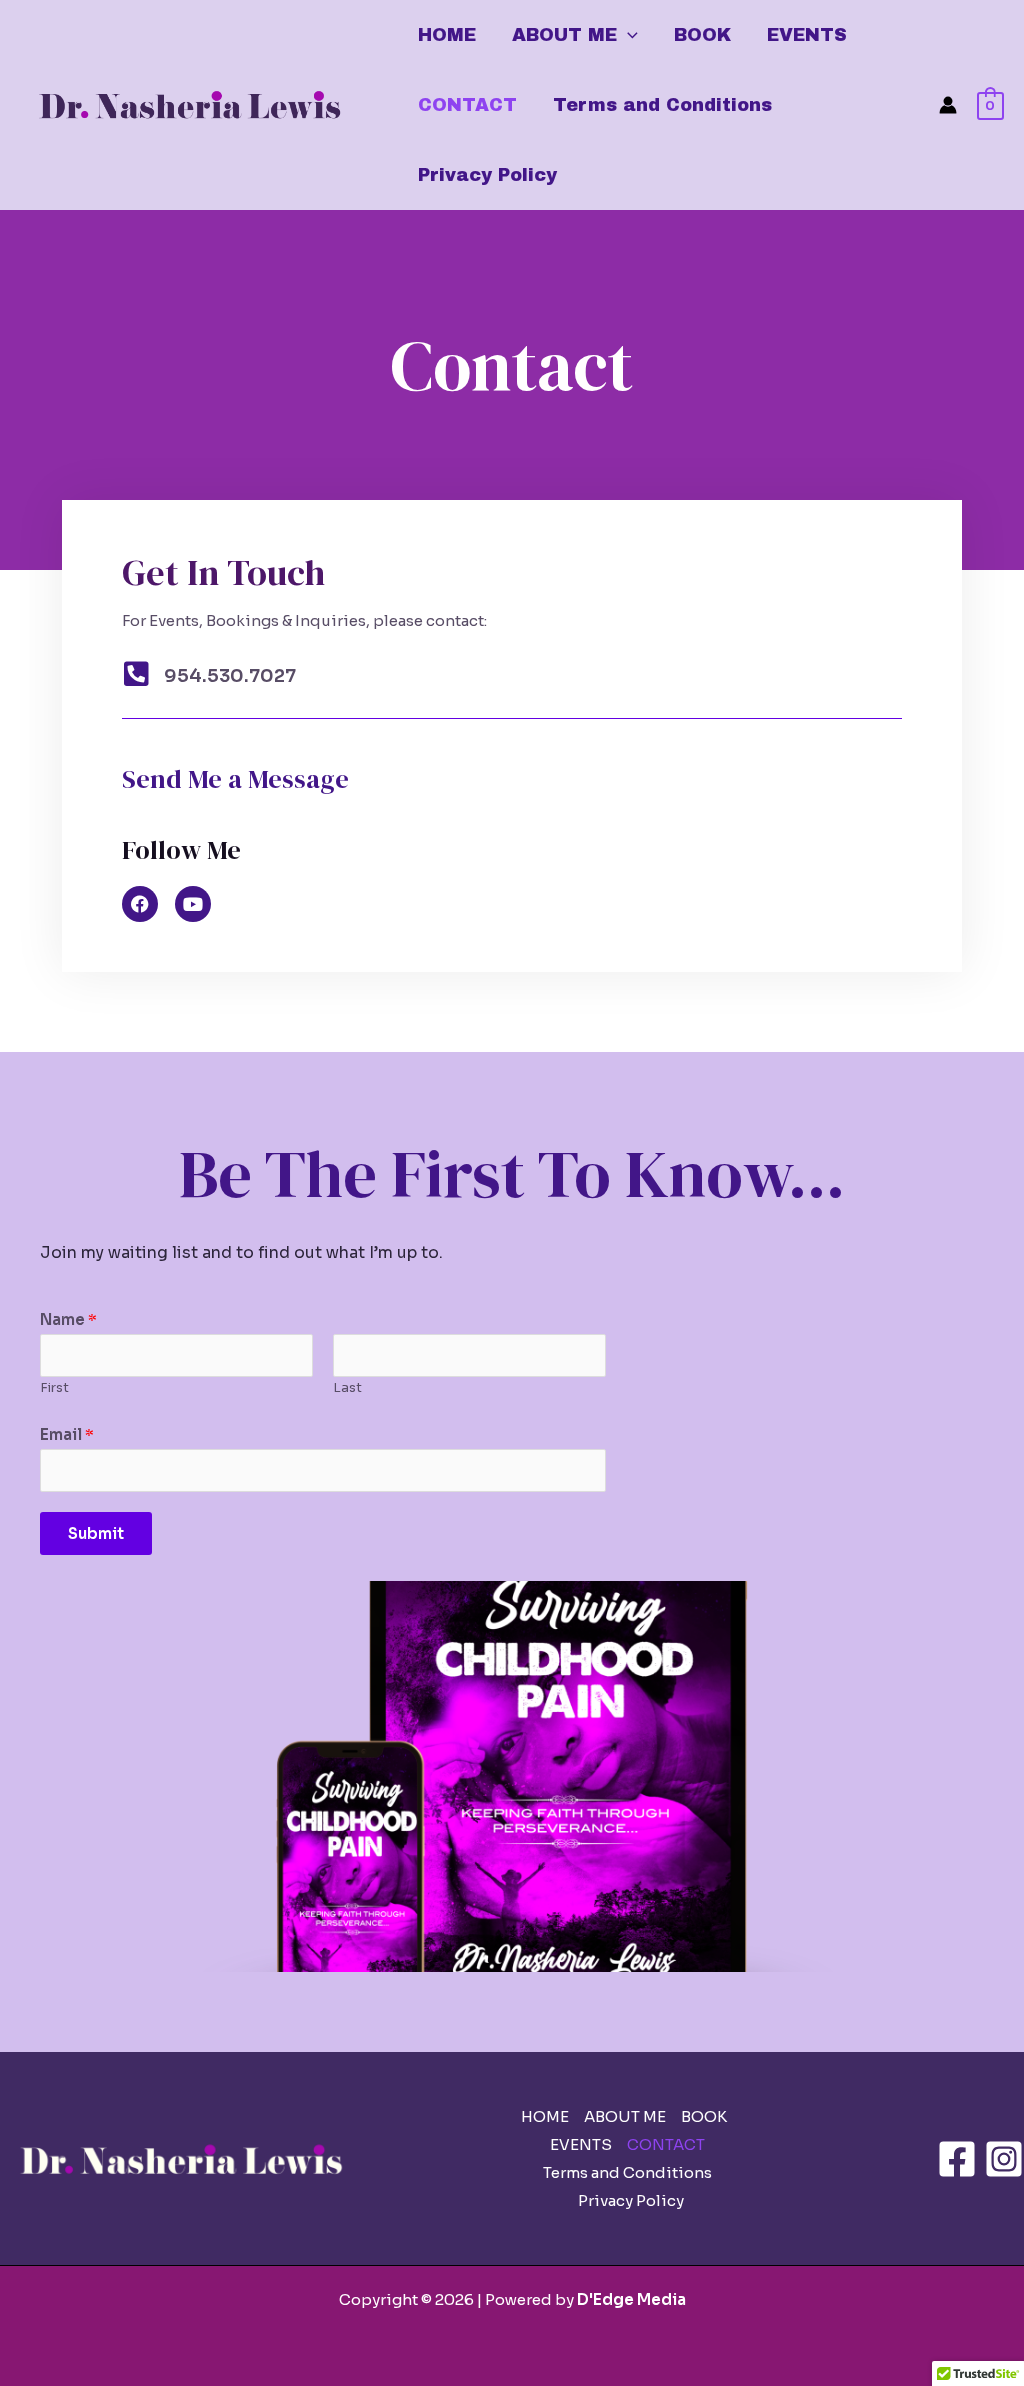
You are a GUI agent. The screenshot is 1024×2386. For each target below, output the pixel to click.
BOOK (702, 35)
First (54, 1388)
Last (347, 1388)
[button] (627, 35)
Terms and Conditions (662, 105)
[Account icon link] (948, 105)
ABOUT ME (564, 35)
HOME (447, 35)
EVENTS (807, 35)
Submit (96, 1533)
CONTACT (467, 105)
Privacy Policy (487, 175)
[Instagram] (1004, 2159)
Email (67, 1434)
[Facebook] (957, 2159)
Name (68, 1319)
